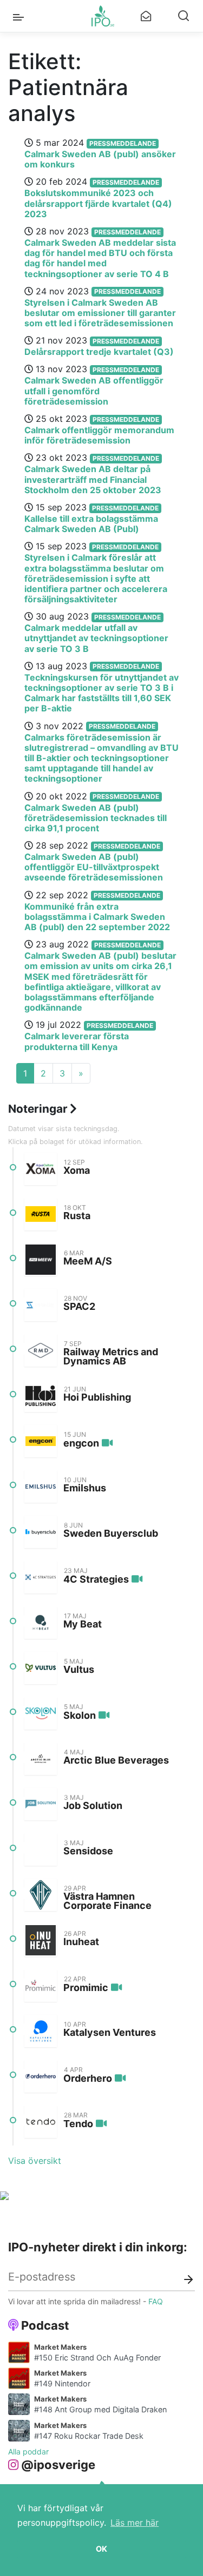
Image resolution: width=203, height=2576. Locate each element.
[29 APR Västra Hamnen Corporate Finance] (41, 1895)
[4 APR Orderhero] (41, 2076)
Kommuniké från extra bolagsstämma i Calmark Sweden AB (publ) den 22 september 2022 (97, 917)
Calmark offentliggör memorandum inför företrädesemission (99, 435)
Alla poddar (28, 2451)
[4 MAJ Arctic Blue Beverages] (41, 1759)
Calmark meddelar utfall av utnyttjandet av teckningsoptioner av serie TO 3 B (96, 638)
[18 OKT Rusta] (41, 1214)
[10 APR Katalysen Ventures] (41, 2031)
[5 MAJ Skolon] (41, 1713)
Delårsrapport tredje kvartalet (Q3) (99, 352)
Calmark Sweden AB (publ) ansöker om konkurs (100, 159)
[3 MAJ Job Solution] (41, 1804)
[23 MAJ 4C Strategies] (41, 1577)
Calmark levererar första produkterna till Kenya (77, 1041)
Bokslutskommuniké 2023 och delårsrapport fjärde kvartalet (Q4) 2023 (98, 203)
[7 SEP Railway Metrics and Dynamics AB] (41, 1350)
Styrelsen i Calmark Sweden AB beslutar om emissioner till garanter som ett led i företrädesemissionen (100, 313)
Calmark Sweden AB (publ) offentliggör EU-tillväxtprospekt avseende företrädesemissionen (94, 867)
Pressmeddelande (123, 143)
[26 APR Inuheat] (41, 1940)
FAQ (156, 2301)
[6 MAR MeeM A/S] (41, 1260)
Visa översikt (35, 2161)
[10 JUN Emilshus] (41, 1487)
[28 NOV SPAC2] (41, 1305)
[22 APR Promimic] (41, 1986)
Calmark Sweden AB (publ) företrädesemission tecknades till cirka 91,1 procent (96, 818)
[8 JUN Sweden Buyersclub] (41, 1532)
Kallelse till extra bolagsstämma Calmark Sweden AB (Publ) (91, 524)
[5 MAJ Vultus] (41, 1668)
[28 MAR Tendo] (41, 2122)
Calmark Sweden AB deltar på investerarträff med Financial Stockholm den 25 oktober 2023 (93, 479)
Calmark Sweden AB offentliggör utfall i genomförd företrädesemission (94, 391)
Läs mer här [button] (135, 2523)
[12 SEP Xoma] (41, 1169)
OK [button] (101, 2549)
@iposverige (58, 2465)
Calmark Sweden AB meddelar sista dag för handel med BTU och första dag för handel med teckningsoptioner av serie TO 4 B (100, 258)
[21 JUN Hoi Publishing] (41, 1396)
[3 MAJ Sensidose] (41, 1849)
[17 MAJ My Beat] (41, 1623)
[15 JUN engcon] (41, 1441)
